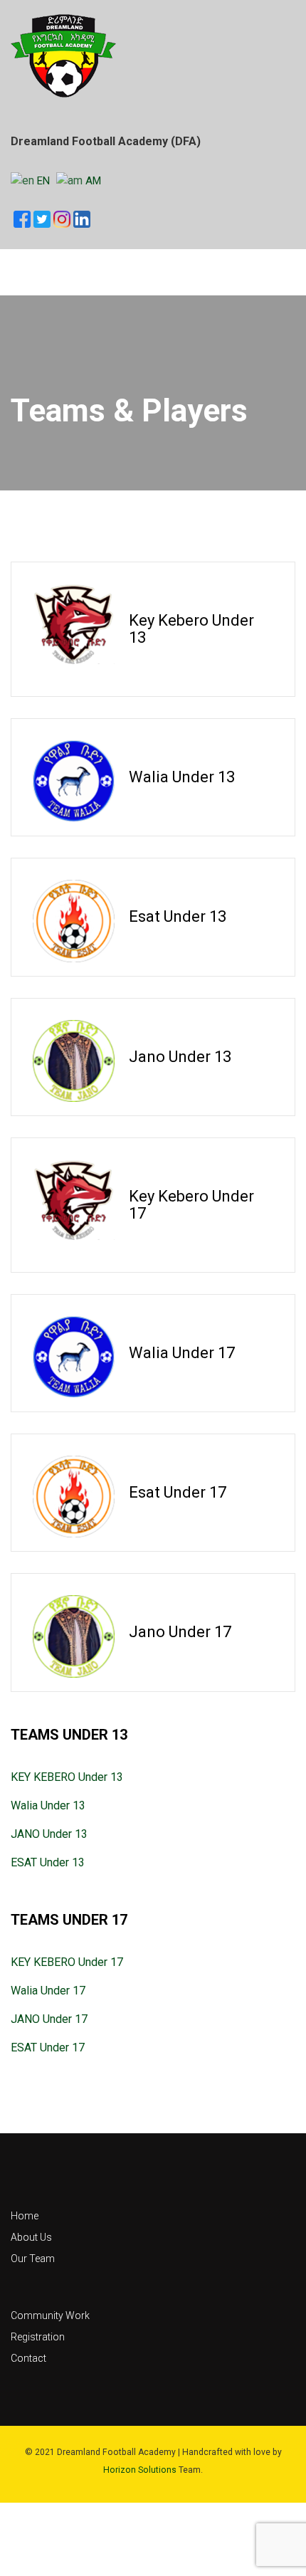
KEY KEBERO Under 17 (67, 1962)
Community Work (50, 2315)
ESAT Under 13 (48, 1862)
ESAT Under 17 (48, 2047)
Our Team (33, 2259)
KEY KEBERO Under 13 (67, 1777)
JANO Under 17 (49, 2019)
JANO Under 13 (49, 1834)
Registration (38, 2337)
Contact (28, 2358)
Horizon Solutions (140, 2470)
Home (25, 2216)
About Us (31, 2237)
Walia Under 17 (48, 1991)
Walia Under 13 (48, 1805)
